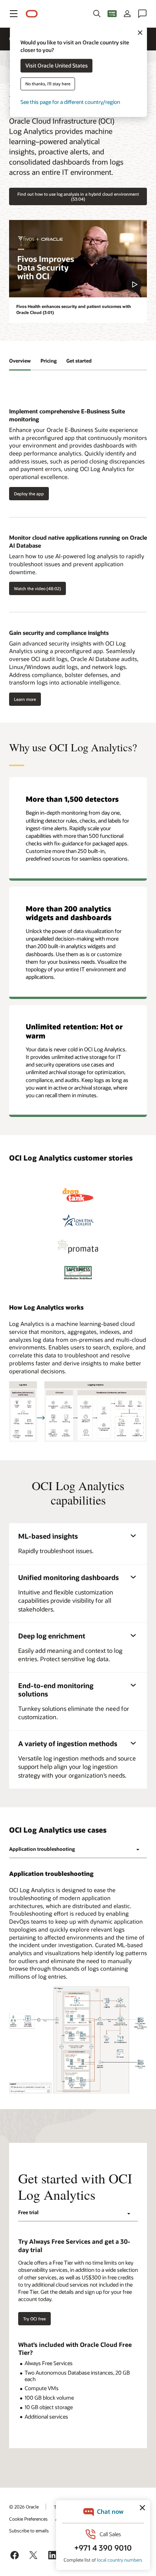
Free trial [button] (28, 2212)
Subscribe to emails (29, 2530)
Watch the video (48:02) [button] (35, 588)
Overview (20, 361)
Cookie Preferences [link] (28, 2519)
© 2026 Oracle (24, 2507)
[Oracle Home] (32, 14)
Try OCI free (34, 2319)
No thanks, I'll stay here (48, 84)
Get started (79, 361)
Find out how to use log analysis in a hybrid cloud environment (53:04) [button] (78, 196)
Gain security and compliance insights (59, 633)
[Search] (97, 14)
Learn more (23, 699)
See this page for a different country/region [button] (70, 102)
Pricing (49, 361)
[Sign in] (127, 14)
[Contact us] (142, 14)
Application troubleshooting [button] (42, 1849)
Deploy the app (27, 493)
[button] (14, 14)
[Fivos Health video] (78, 259)
